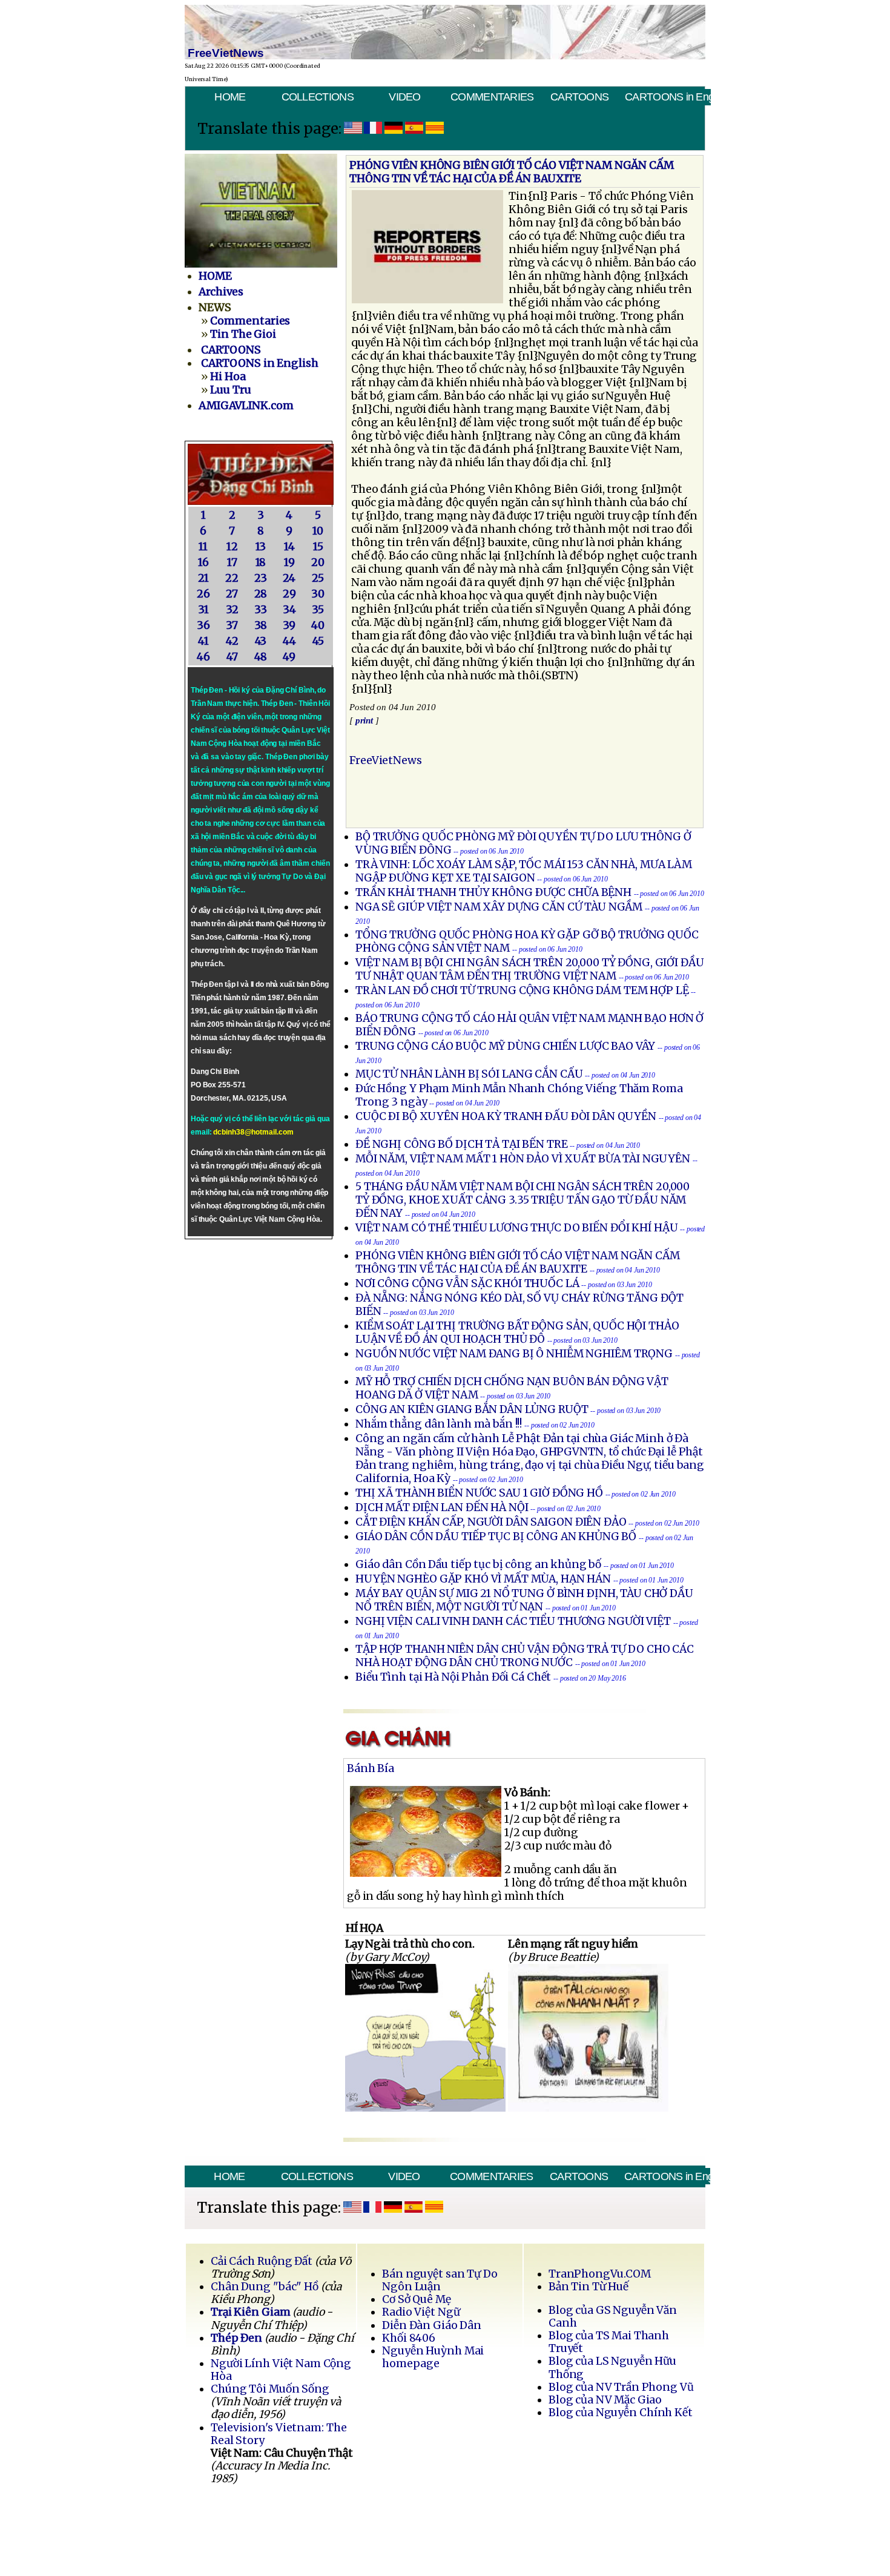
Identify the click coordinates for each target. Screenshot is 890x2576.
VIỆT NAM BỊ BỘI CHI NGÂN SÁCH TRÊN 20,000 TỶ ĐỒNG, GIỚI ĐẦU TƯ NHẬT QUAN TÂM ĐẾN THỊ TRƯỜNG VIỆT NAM (530, 969)
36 (203, 625)
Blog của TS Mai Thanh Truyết (609, 2342)
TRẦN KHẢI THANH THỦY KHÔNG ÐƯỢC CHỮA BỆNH (493, 892)
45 (318, 641)
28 (261, 594)
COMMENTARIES (492, 97)
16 (203, 562)
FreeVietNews (386, 760)
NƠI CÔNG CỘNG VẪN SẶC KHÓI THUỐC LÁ (467, 1283)
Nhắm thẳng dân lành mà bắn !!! (439, 1424)
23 (261, 578)
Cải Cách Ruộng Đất (262, 2261)
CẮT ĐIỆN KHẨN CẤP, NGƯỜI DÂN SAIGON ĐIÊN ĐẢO (491, 1522)
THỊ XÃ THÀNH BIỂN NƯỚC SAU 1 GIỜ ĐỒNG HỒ (479, 1493)
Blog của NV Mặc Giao (605, 2400)
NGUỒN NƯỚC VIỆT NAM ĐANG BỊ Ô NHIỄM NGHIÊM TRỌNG (514, 1354)
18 (261, 562)
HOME (230, 97)
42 (232, 641)
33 (261, 610)
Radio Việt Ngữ (421, 2312)
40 (318, 625)
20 (318, 562)
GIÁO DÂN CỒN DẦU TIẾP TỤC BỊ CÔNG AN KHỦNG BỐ (496, 1537)
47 (232, 657)
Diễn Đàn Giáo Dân (432, 2325)
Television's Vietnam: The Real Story (279, 2434)
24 (289, 578)
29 (289, 594)
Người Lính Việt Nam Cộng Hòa (281, 2370)
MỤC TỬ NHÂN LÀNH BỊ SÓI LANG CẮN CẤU (469, 1074)
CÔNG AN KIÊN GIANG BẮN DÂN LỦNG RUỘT (472, 1409)
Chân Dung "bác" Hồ (265, 2287)
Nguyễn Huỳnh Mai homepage (433, 2357)
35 (318, 610)
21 (203, 578)
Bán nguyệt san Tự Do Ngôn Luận (440, 2280)
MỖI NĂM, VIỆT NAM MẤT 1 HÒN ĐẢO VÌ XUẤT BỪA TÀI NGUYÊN (523, 1159)
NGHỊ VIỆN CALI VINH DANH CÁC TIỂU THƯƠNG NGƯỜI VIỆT (514, 1621)
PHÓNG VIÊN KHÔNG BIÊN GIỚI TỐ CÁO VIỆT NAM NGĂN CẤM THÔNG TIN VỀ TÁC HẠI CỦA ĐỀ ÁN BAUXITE (518, 1262)
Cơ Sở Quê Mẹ (416, 2299)
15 (318, 547)
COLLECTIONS (318, 97)
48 (261, 657)
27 (232, 594)
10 (318, 531)
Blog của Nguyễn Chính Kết (621, 2413)
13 (261, 547)
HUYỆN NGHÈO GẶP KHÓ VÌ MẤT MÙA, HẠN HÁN (483, 1579)
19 (289, 562)
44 (289, 641)
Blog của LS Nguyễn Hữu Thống (612, 2367)
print (364, 720)
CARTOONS (579, 97)
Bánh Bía (371, 1768)
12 (232, 547)
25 (318, 578)
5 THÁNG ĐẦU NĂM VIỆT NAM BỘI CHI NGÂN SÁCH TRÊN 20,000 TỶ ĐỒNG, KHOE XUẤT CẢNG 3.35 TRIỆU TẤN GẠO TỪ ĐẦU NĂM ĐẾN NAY (522, 1200)
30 (318, 594)
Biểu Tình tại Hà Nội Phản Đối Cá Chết (453, 1677)
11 (203, 547)
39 (289, 625)
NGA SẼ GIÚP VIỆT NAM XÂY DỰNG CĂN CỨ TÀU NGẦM (499, 907)
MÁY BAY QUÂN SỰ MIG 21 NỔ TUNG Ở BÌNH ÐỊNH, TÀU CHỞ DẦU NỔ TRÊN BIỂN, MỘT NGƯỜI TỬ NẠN (524, 1600)
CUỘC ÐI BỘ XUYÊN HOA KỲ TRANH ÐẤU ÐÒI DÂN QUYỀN (506, 1116)
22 (232, 578)
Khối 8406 (409, 2338)
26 (203, 594)
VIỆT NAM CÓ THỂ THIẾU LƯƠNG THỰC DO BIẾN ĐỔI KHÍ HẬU (517, 1228)
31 (203, 610)
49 (289, 657)
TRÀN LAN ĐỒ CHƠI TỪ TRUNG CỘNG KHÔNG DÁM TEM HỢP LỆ (522, 990)
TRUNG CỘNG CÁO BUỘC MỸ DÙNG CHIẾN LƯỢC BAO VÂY (505, 1046)
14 (289, 547)
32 (232, 610)
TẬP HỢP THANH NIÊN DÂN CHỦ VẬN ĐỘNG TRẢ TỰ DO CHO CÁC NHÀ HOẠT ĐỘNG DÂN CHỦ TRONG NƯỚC (525, 1656)
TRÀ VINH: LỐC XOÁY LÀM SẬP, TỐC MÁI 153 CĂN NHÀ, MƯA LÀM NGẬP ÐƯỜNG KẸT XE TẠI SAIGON (524, 871)
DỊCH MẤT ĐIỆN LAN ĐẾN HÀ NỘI (442, 1507)
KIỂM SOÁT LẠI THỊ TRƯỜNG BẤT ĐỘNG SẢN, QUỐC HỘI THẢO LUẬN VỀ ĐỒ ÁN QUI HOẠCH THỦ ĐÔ (517, 1332)
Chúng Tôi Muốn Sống (270, 2389)
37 (232, 625)
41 (203, 641)
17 (232, 562)
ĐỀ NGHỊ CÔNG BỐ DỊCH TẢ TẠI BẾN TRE (462, 1144)
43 (261, 641)
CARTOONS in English (667, 97)
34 (289, 610)
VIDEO (404, 97)
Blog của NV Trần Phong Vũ (621, 2387)
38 (261, 625)
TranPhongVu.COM (600, 2274)
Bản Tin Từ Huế (588, 2287)
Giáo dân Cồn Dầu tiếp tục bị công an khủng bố (478, 1564)
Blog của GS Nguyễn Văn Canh (613, 2317)
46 (203, 657)
